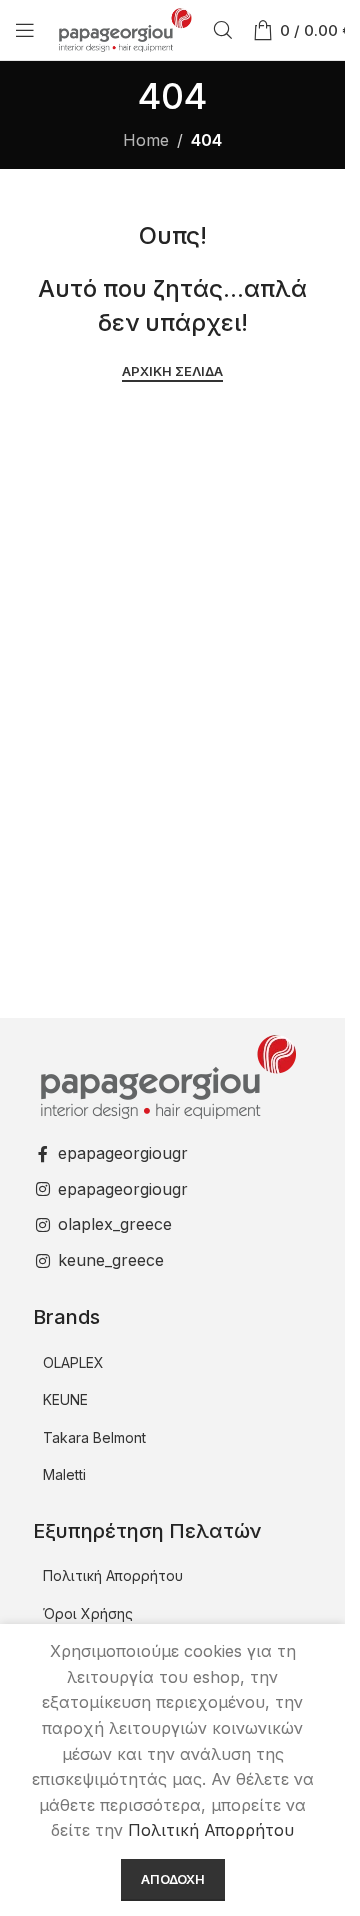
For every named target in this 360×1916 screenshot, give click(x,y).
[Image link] (166, 1075)
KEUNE (65, 1399)
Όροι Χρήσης (88, 1613)
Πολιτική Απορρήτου (113, 1575)
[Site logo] (124, 28)
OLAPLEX (73, 1362)
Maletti (64, 1474)
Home (146, 140)
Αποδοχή (173, 1879)
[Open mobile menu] (25, 30)
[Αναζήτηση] (223, 30)
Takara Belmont (94, 1437)
